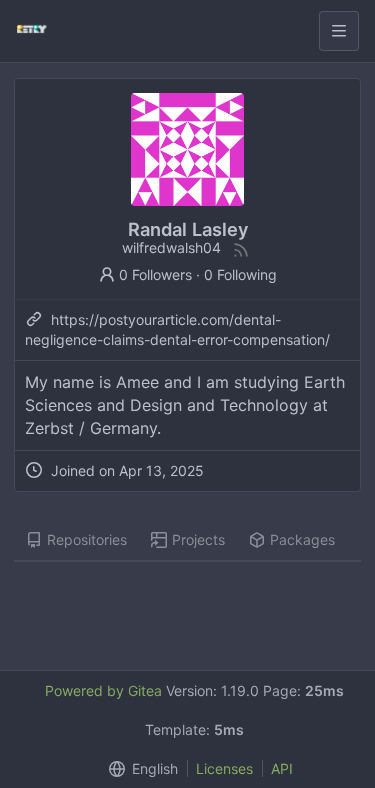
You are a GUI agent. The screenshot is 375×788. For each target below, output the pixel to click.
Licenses (224, 768)
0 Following (240, 274)
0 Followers (155, 274)
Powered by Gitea (103, 690)
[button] (139, 768)
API (282, 768)
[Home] (32, 31)
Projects (198, 539)
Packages (302, 539)
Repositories (87, 539)
